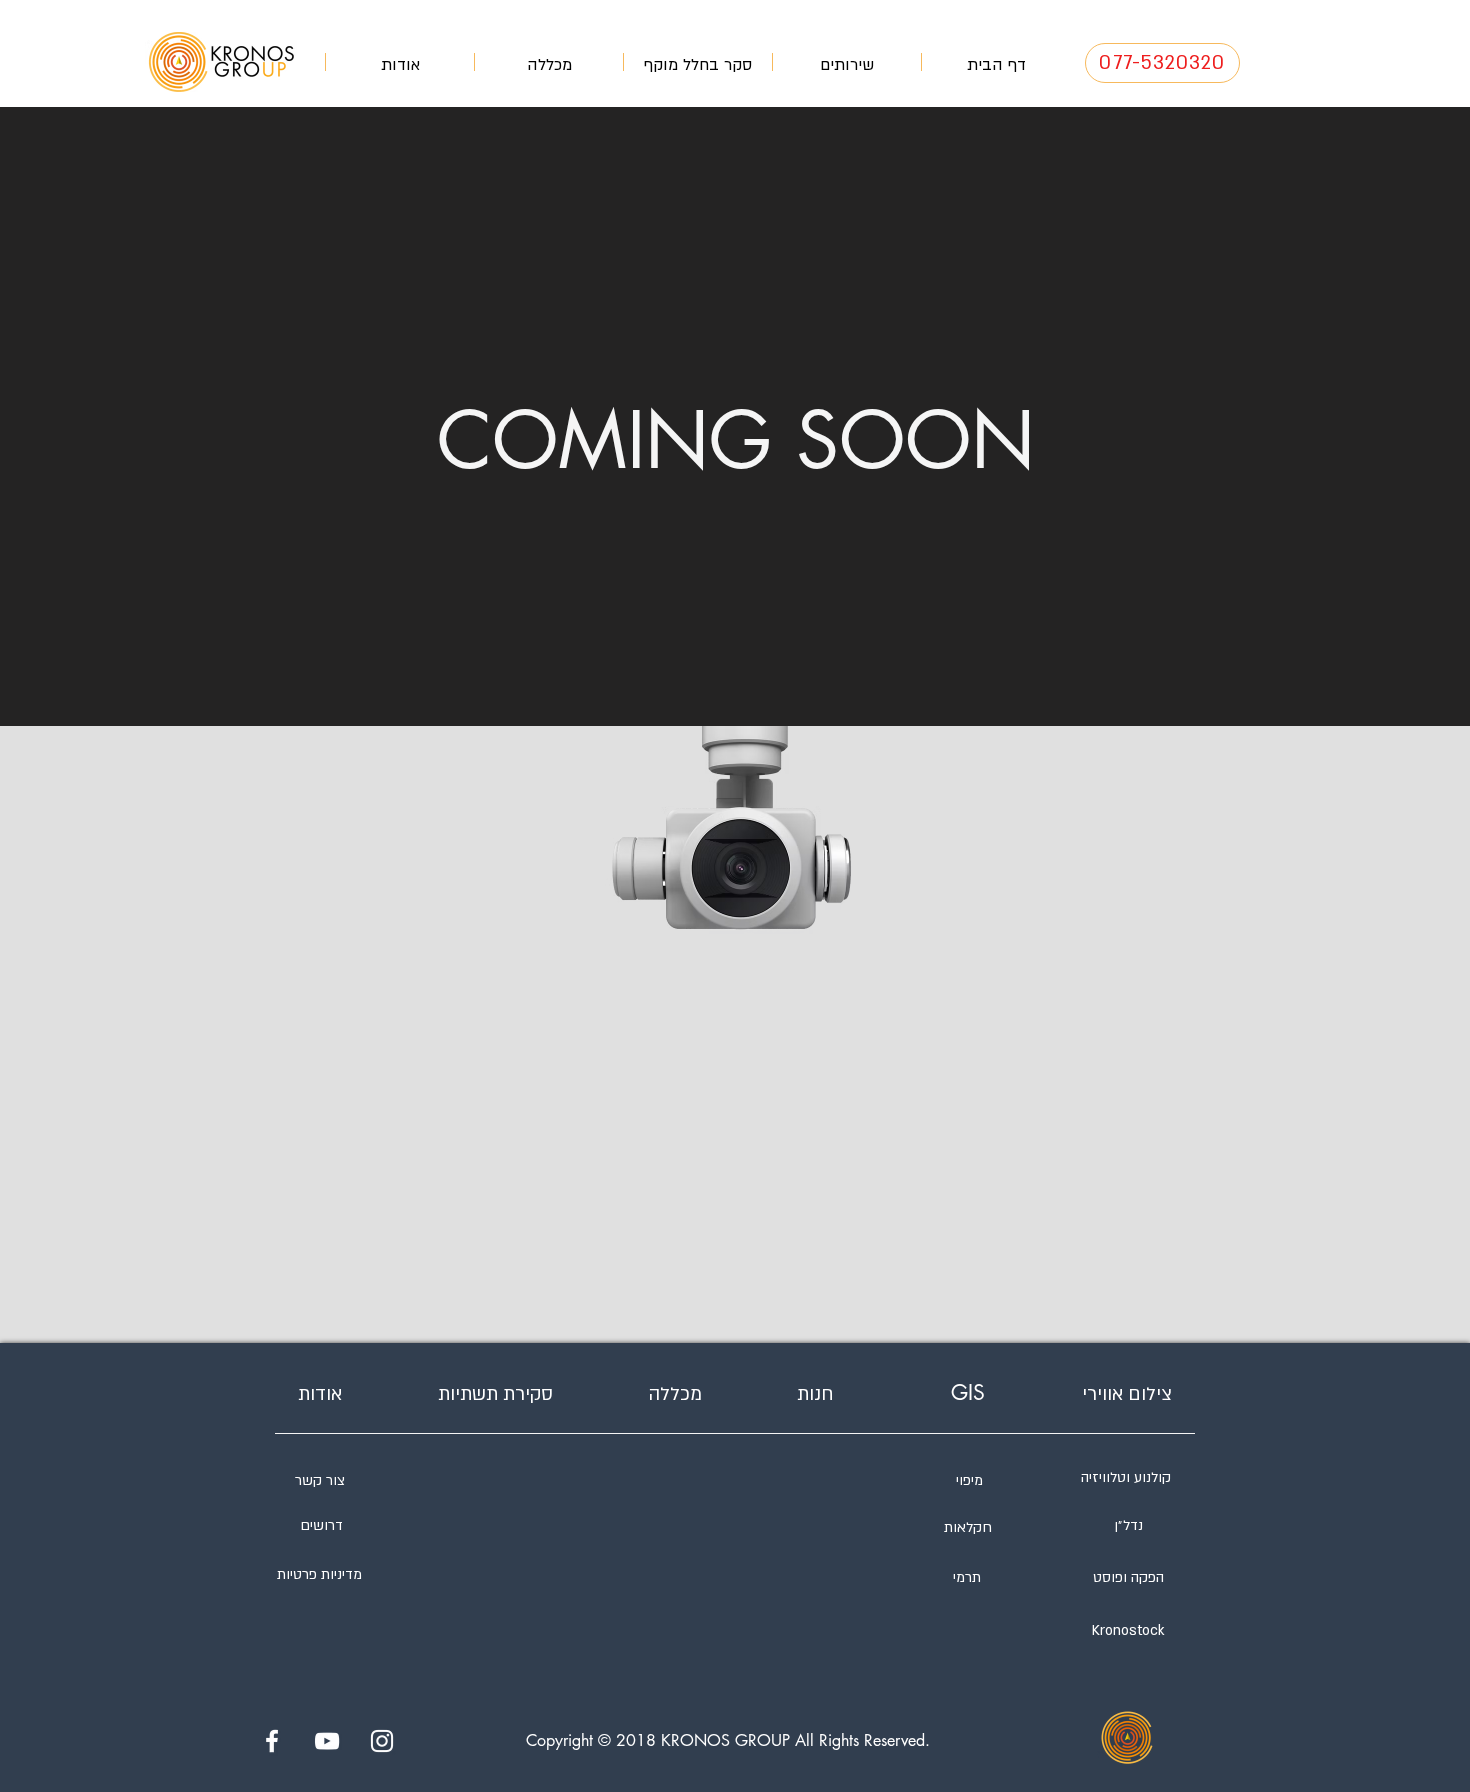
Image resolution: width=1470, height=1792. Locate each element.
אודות (320, 1394)
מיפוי (969, 1480)
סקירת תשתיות (495, 1394)
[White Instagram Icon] (382, 1741)
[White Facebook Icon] (272, 1741)
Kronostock (1128, 1630)
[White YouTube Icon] (327, 1741)
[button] (847, 62)
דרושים (321, 1525)
